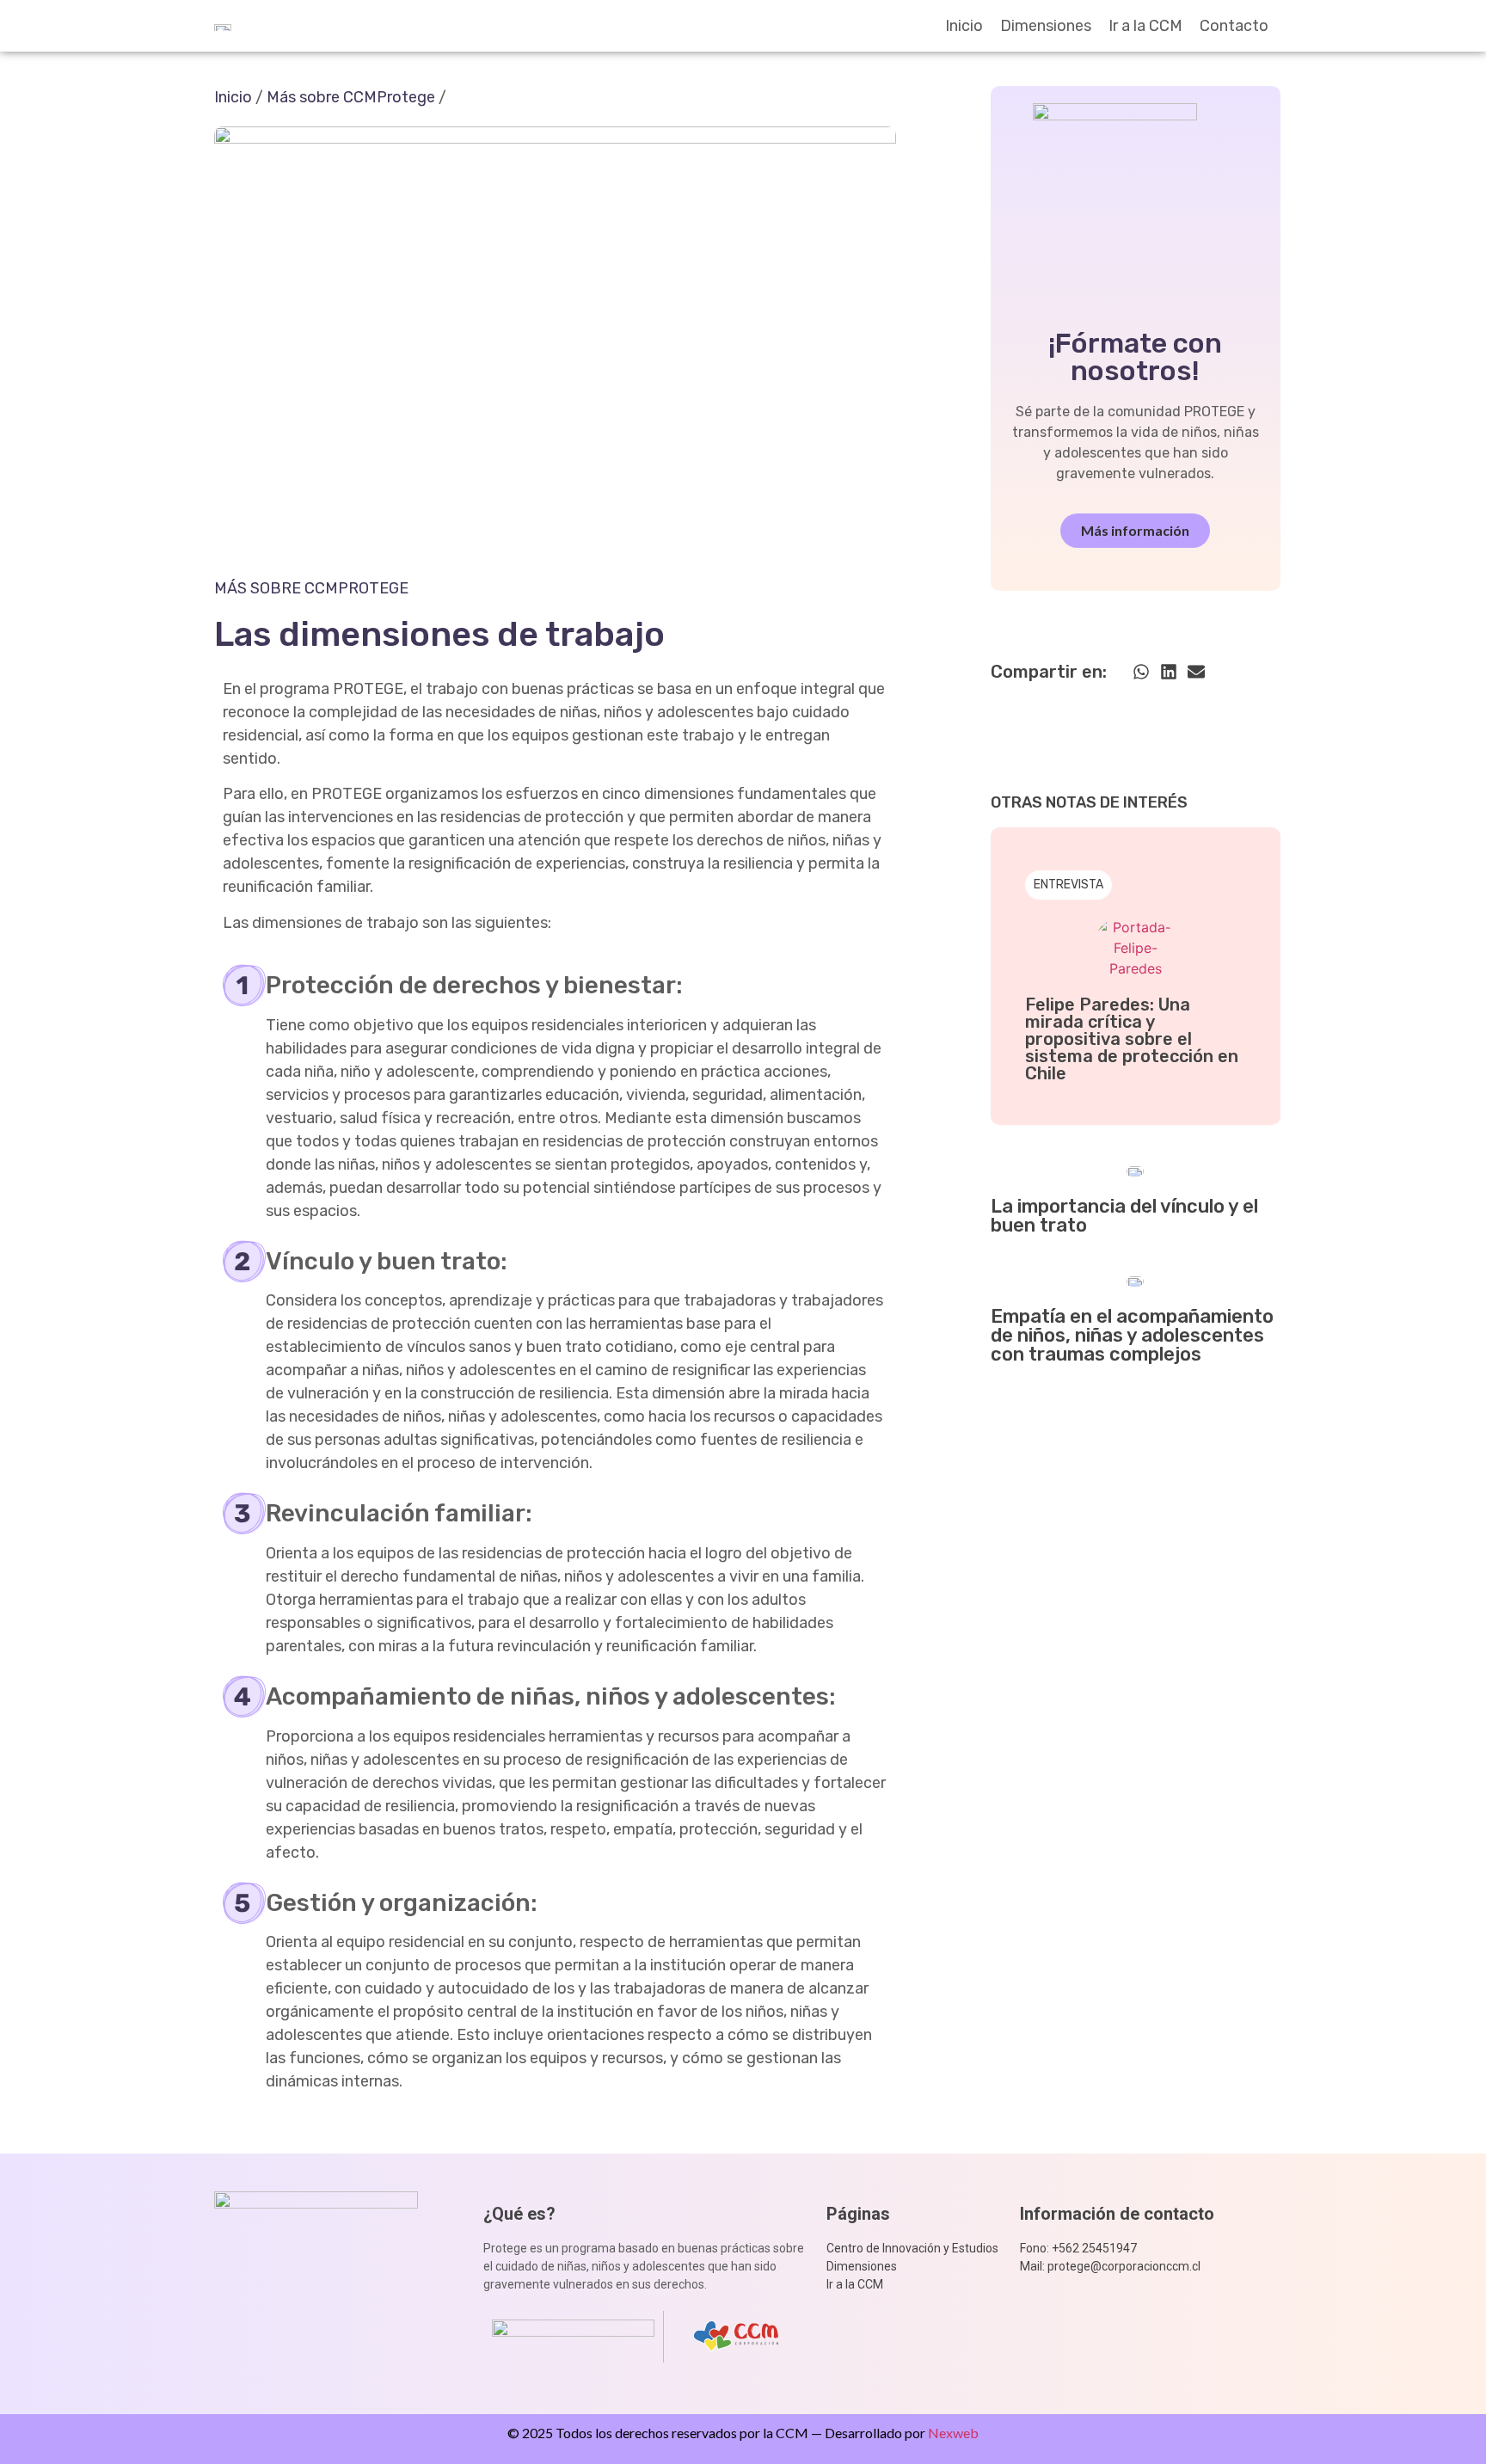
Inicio (964, 26)
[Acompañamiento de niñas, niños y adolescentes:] (244, 1697)
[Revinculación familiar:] (244, 1514)
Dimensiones (1046, 26)
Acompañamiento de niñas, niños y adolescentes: (551, 1696)
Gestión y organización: (402, 1903)
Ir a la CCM (1145, 26)
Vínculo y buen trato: (387, 1261)
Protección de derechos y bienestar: (474, 985)
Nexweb (953, 2433)
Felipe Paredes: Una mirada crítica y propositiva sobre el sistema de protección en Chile (1132, 1039)
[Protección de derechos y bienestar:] (244, 986)
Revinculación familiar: (399, 1513)
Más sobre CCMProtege (351, 97)
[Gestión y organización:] (244, 1903)
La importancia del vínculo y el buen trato (1124, 1216)
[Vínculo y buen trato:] (244, 1262)
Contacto (1234, 26)
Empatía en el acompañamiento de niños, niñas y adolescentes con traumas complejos (1132, 1335)
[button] (1141, 671)
